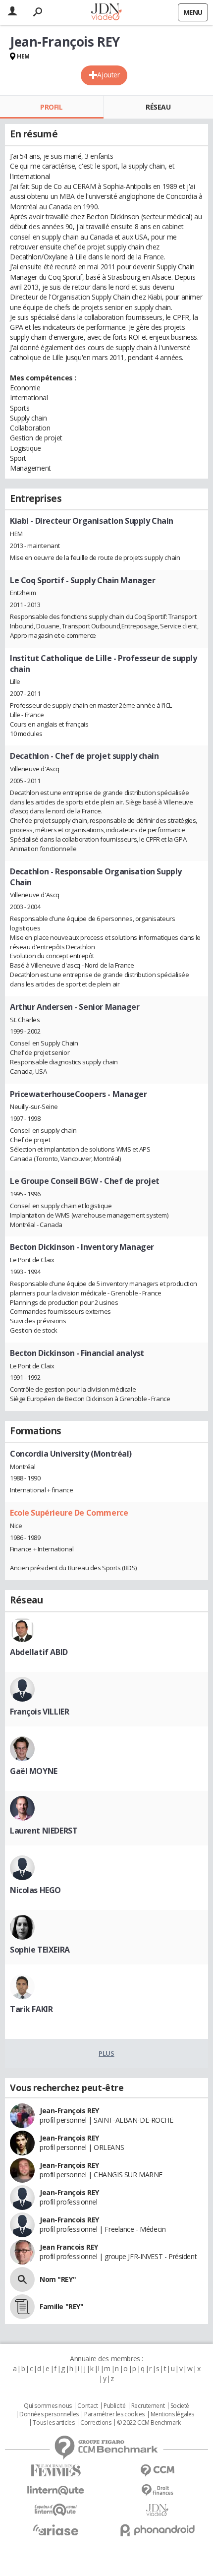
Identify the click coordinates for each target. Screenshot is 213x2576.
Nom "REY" (58, 2279)
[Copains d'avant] (56, 2510)
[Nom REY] (22, 2279)
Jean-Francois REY (69, 2220)
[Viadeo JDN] (157, 2510)
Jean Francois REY (69, 2247)
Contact (87, 2406)
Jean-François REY (69, 2111)
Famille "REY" (62, 2306)
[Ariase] (56, 2530)
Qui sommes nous (48, 2406)
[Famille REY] (22, 2307)
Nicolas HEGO (35, 1890)
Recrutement (148, 2406)
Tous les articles (53, 2423)
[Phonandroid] (157, 2530)
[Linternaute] (56, 2490)
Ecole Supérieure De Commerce (69, 1513)
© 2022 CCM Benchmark (149, 2423)
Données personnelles (49, 2414)
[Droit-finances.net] (157, 2490)
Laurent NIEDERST (44, 1831)
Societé (180, 2406)
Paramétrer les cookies (114, 2414)
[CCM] (157, 2471)
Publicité (114, 2406)
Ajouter (108, 75)
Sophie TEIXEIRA (40, 1950)
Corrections (96, 2423)
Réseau (158, 107)
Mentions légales (172, 2414)
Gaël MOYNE (34, 1771)
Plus (106, 2053)
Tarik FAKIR (31, 2009)
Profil (51, 107)
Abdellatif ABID (39, 1652)
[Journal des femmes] (56, 2471)
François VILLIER (39, 1712)
